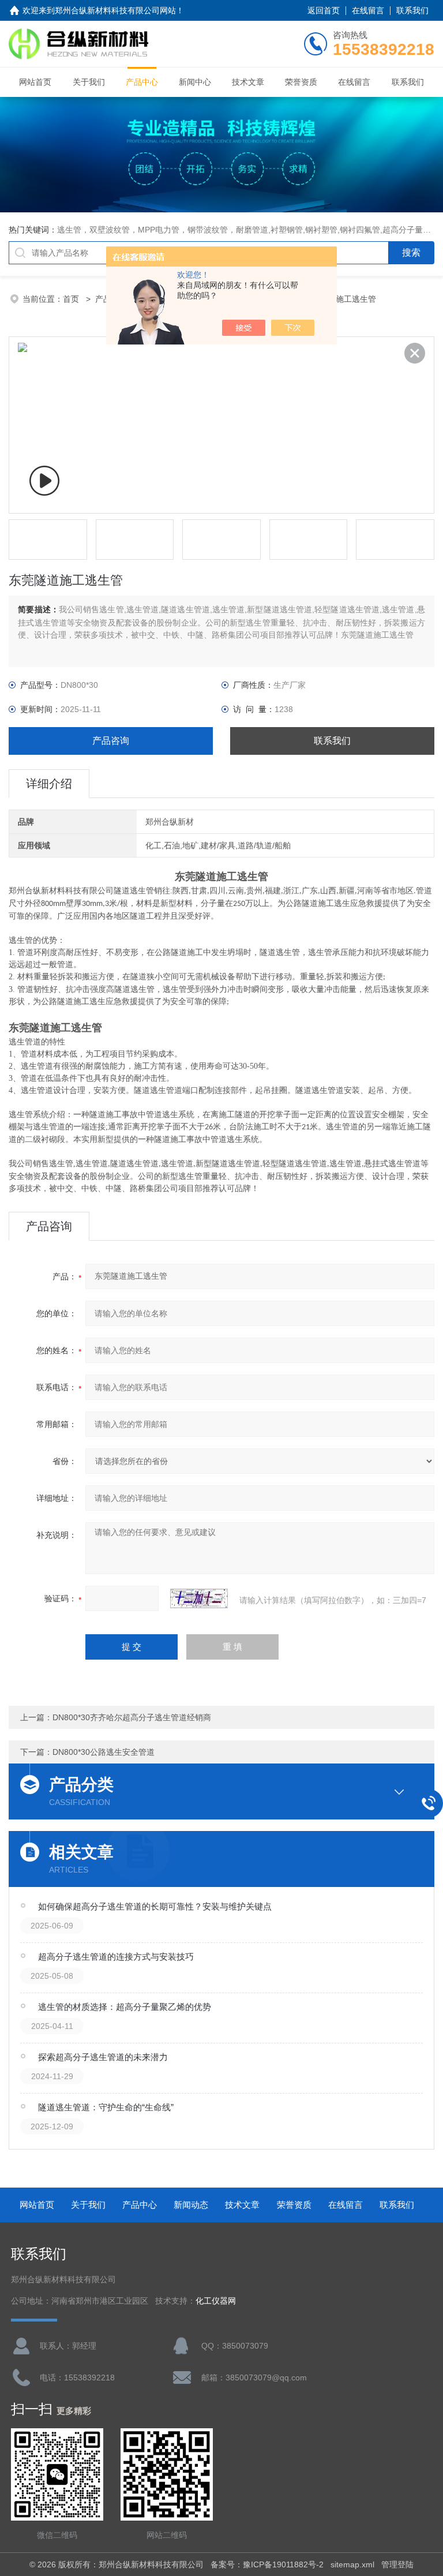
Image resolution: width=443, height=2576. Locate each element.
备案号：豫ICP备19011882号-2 (267, 2564)
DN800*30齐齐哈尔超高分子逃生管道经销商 (132, 1717)
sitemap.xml (352, 2564)
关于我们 (89, 82)
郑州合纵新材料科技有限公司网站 (115, 10)
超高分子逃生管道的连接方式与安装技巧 (116, 1957)
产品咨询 (111, 741)
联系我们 (412, 10)
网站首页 (35, 82)
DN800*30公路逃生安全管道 (104, 1752)
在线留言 (368, 10)
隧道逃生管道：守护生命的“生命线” (106, 2107)
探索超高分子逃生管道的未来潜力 (103, 2057)
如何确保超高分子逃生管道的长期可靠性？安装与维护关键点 (155, 1906)
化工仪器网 (216, 2301)
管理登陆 (397, 2564)
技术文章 (248, 82)
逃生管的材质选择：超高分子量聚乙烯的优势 (125, 2007)
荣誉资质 (301, 82)
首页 (72, 299)
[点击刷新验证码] (199, 1598)
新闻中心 (195, 82)
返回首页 (324, 10)
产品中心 (142, 82)
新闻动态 (191, 2205)
